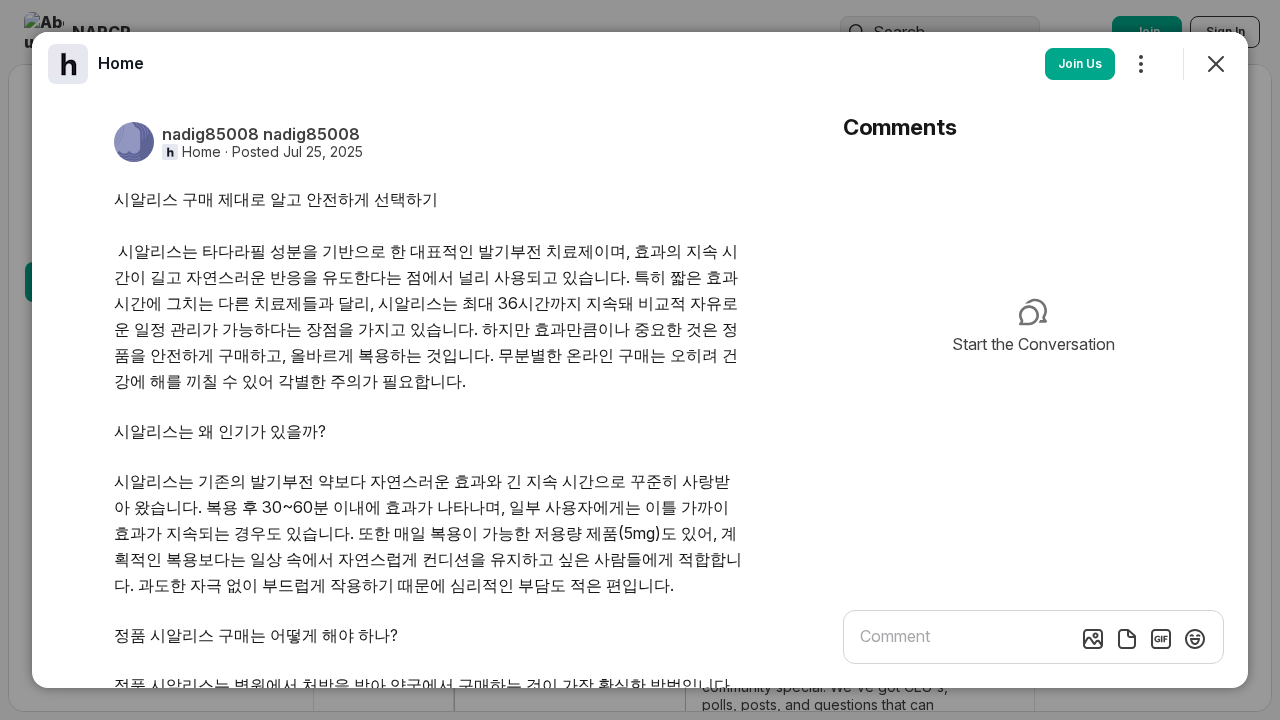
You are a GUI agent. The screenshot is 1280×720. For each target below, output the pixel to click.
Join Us (1080, 63)
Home (201, 152)
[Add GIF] (1161, 639)
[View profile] (68, 64)
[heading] (121, 63)
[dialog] (640, 360)
